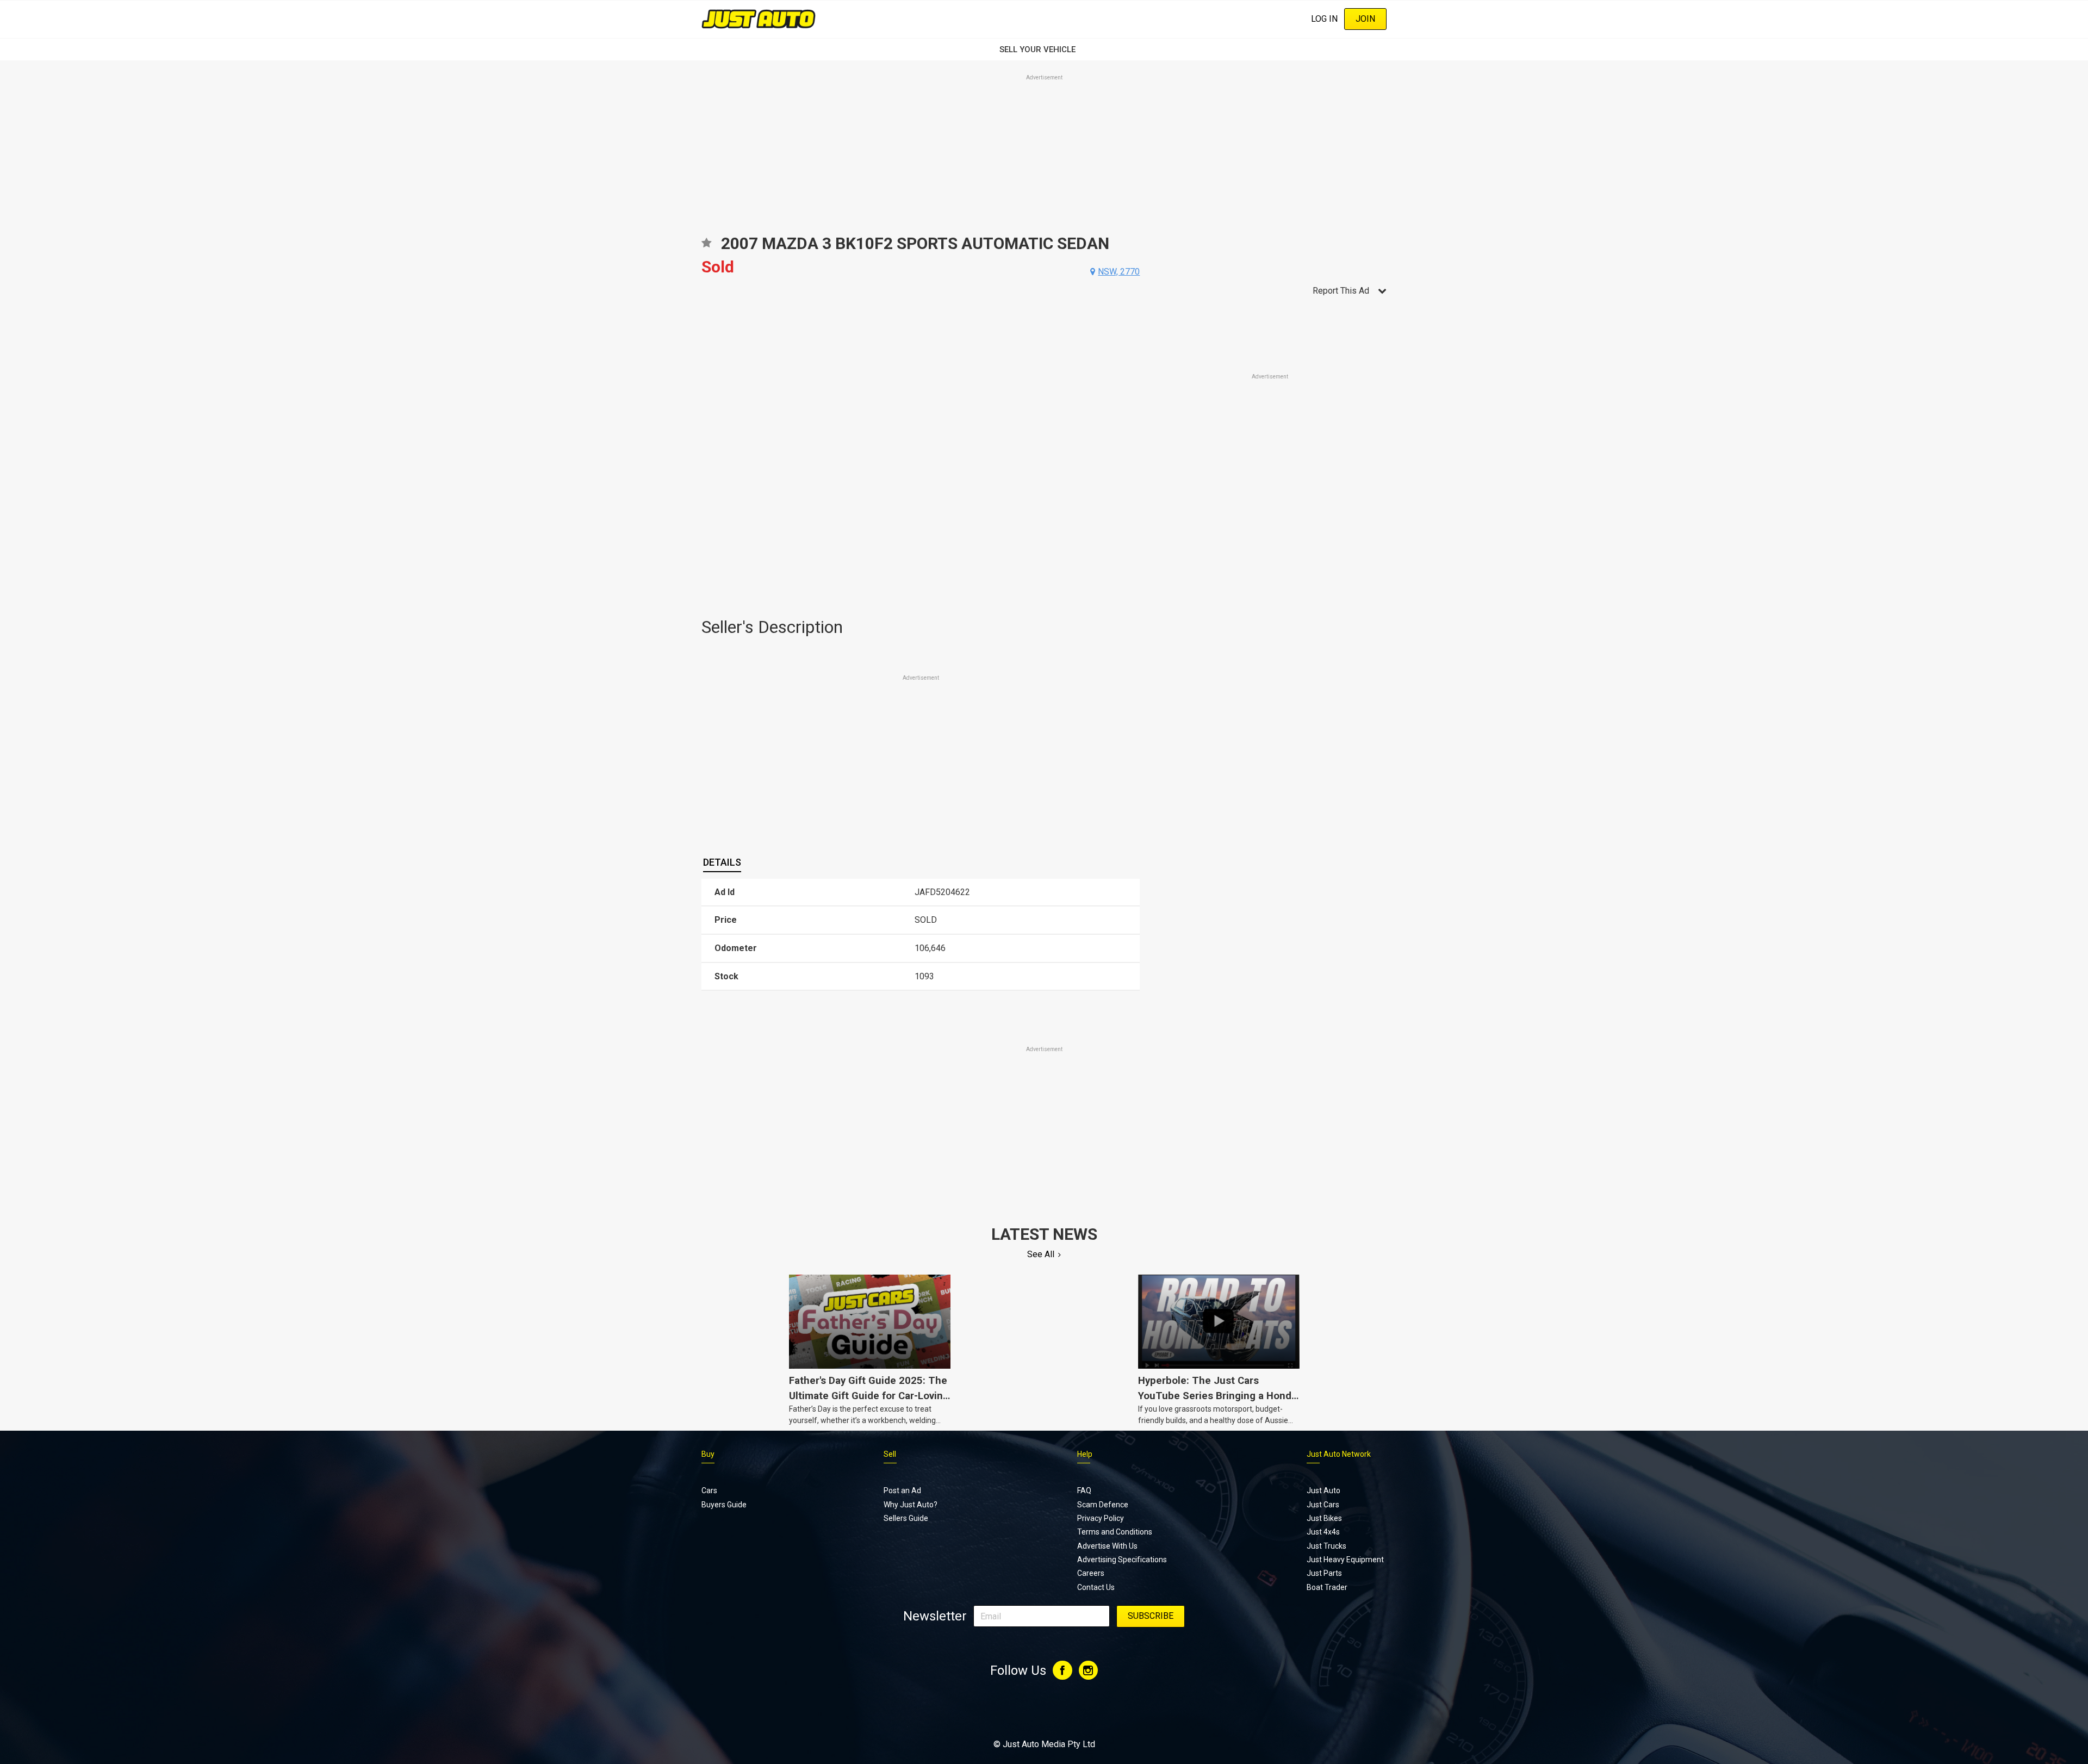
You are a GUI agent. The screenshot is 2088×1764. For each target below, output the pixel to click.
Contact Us (1096, 1587)
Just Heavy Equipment (1345, 1560)
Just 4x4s (1323, 1532)
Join (1365, 19)
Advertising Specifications (1122, 1560)
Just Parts (1324, 1573)
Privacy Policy (1101, 1518)
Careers (1091, 1573)
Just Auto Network (1339, 1454)
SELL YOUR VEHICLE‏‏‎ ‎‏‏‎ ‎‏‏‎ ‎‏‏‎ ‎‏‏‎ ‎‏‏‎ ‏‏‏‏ (1044, 49)
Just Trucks (1326, 1546)
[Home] (759, 19)
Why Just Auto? (911, 1505)
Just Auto (1323, 1490)
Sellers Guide (906, 1518)
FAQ (1084, 1490)
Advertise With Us (1107, 1546)
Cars (709, 1490)
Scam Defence (1103, 1505)
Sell (890, 1454)
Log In (1324, 19)
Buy (708, 1454)
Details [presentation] (722, 862)
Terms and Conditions (1115, 1532)
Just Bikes (1324, 1518)
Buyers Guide (724, 1505)
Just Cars (1323, 1505)
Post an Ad (902, 1490)
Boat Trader (1327, 1587)
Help (1085, 1454)
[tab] (722, 862)
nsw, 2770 (1119, 272)
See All (1041, 1254)
